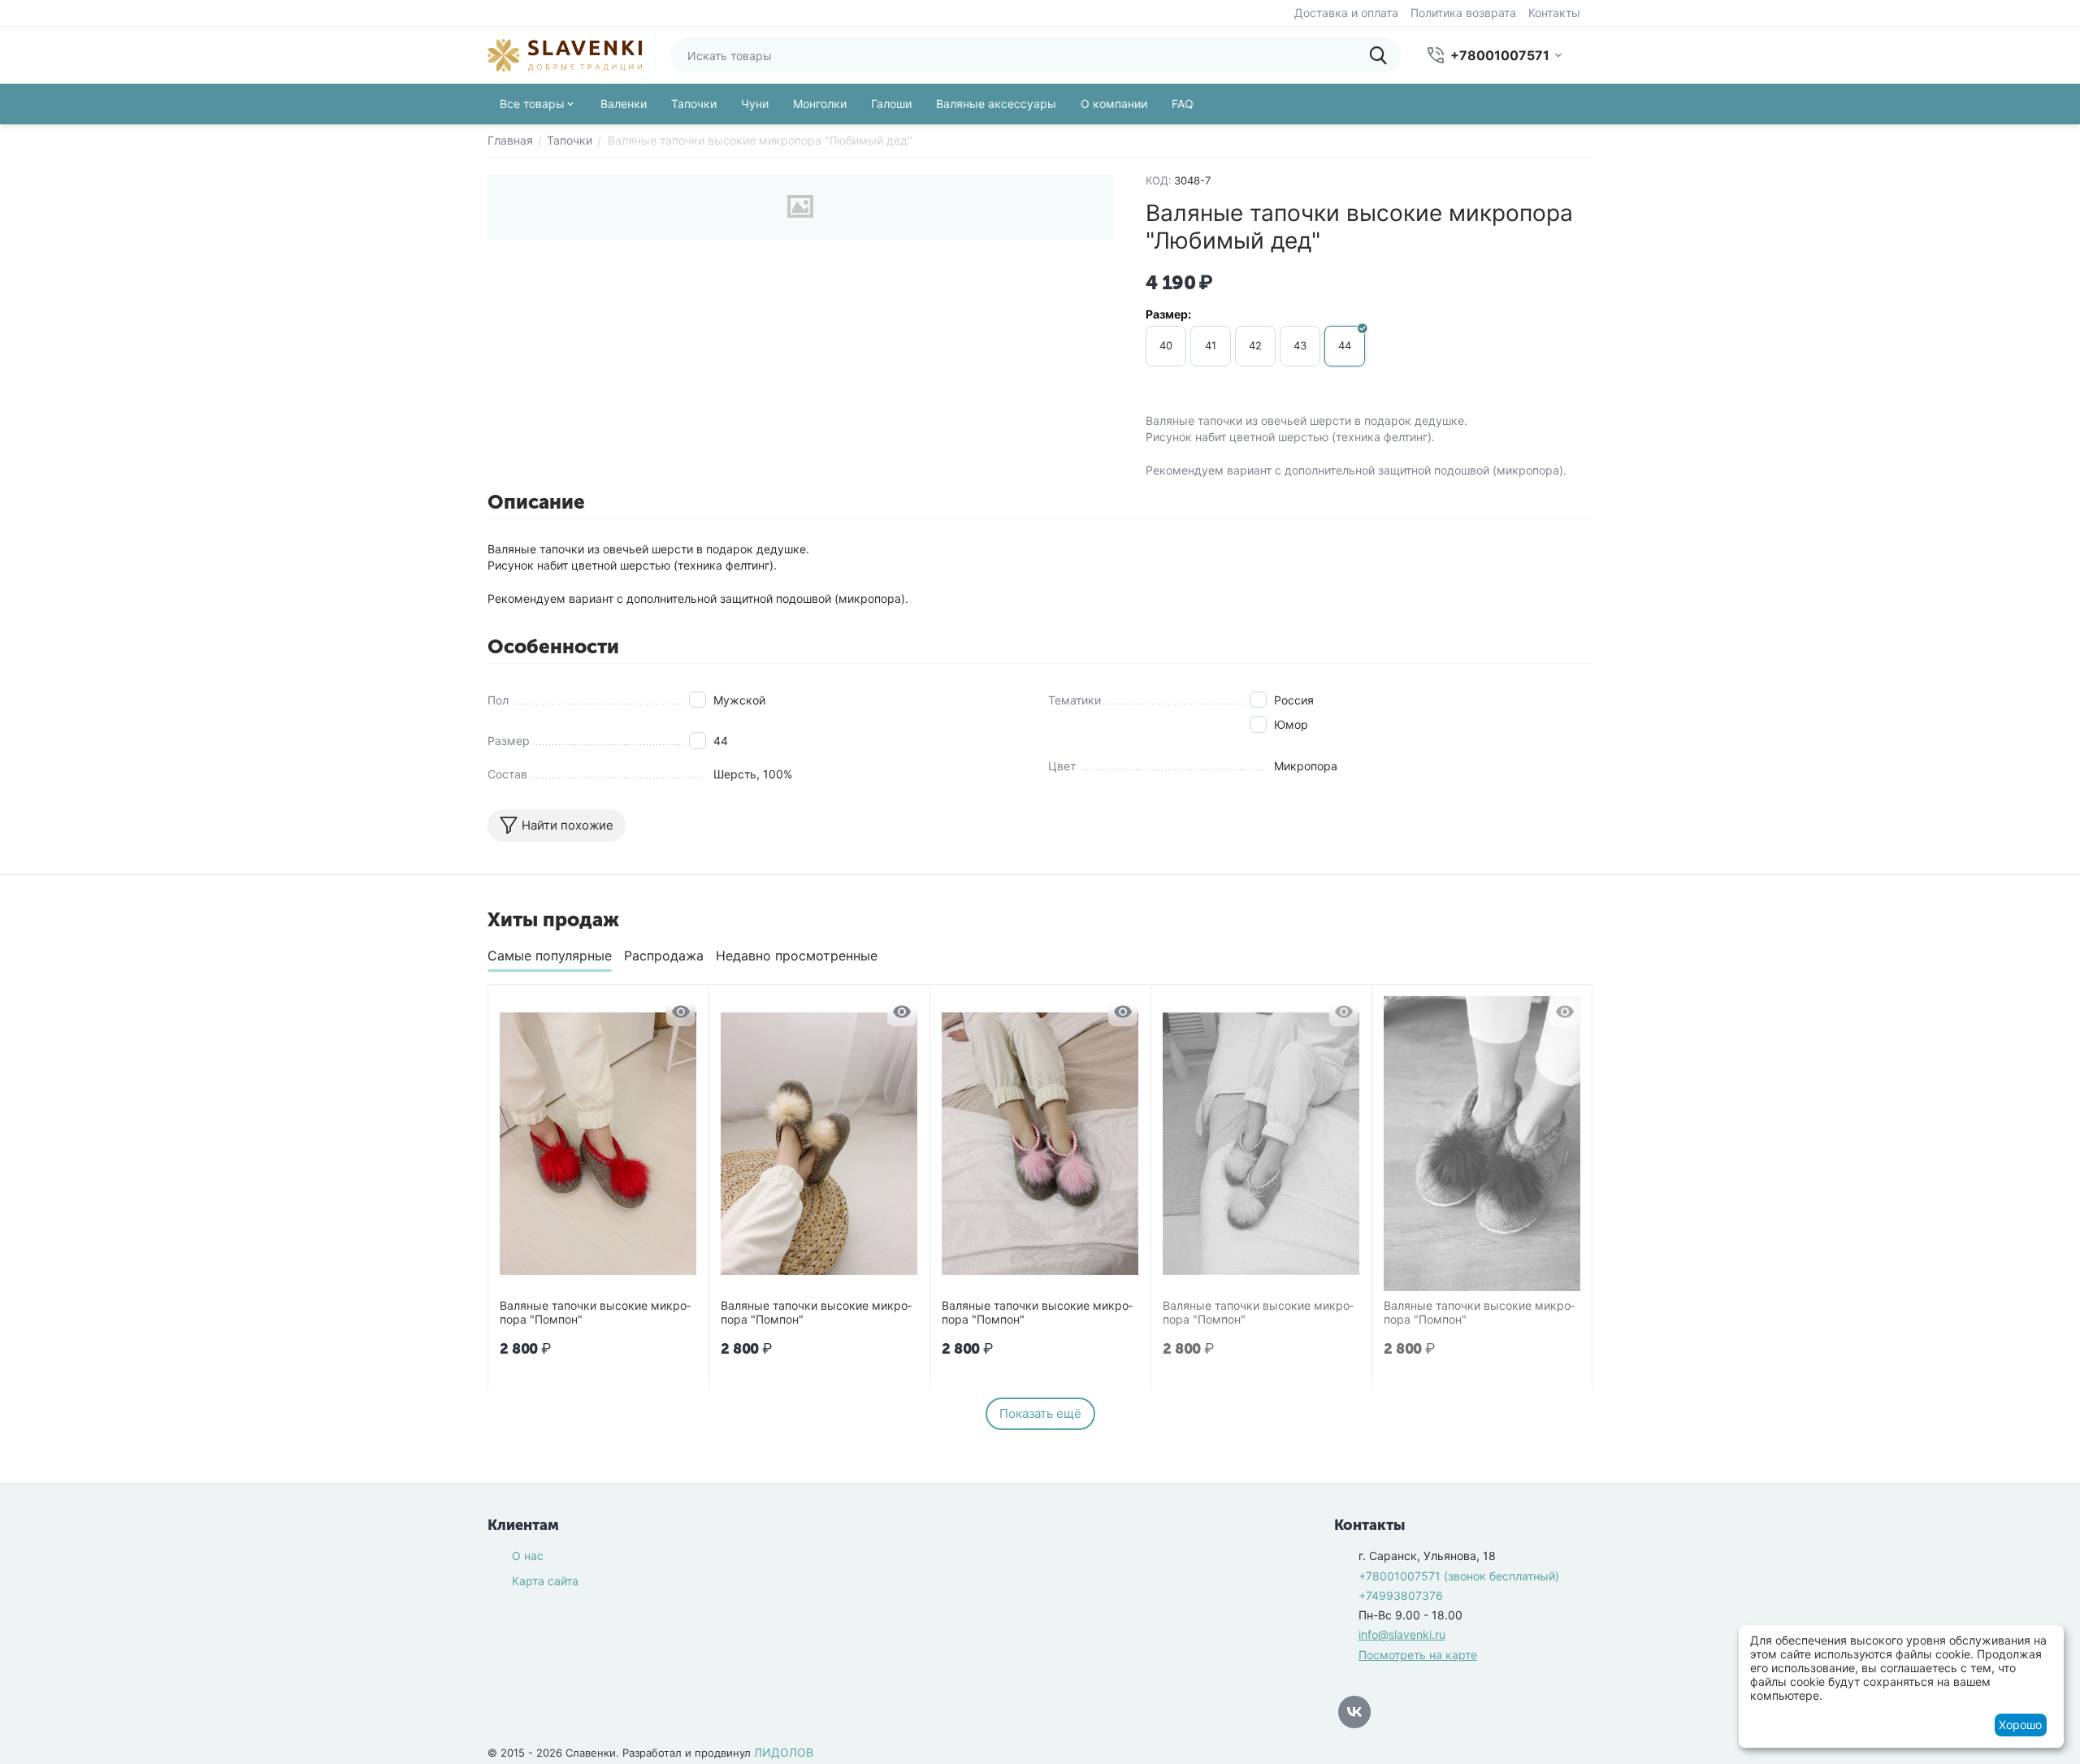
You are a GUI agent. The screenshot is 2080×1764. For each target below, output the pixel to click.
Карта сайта (545, 1581)
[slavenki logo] (565, 54)
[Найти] (1383, 55)
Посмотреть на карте (1418, 1655)
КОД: (1159, 180)
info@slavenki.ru (1402, 1634)
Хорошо (2020, 1725)
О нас (528, 1556)
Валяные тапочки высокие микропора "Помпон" (595, 1313)
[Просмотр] (681, 1012)
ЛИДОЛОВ (784, 1752)
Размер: (1168, 314)
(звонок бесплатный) (1459, 1576)
